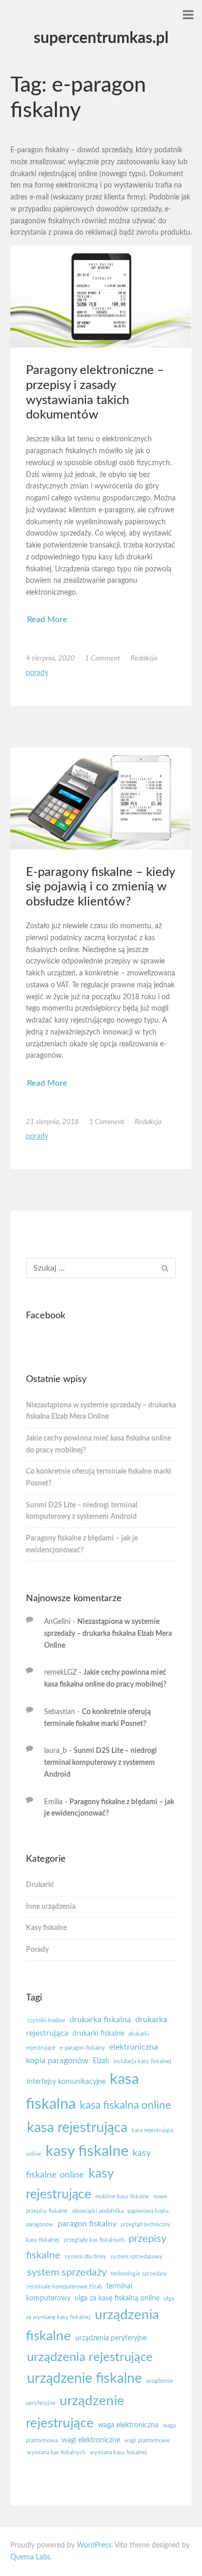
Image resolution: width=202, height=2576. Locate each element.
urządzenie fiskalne (84, 2378)
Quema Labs (30, 2557)
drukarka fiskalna (100, 2020)
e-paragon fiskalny (82, 2048)
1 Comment (103, 658)
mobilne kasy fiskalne (122, 2197)
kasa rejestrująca (77, 2128)
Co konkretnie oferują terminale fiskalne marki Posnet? (99, 1478)
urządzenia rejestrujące (90, 2357)
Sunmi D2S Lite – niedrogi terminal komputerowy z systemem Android (82, 1511)
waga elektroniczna (128, 2425)
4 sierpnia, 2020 (50, 658)
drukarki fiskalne (98, 2034)
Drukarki (40, 1885)
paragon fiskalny (87, 2224)
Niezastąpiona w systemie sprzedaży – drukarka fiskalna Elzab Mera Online (101, 1411)
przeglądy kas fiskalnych (94, 2240)
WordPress (94, 2545)
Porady (37, 673)
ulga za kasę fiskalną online (117, 2298)
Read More (47, 620)
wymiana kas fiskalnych (56, 2452)
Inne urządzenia (51, 1907)
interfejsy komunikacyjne (66, 2082)
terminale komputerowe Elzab (64, 2287)
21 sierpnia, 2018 (52, 1122)
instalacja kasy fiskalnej (142, 2061)
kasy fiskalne (87, 2152)
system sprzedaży (67, 2272)
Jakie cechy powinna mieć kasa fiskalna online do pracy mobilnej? (98, 1444)
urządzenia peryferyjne (111, 2338)
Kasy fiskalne (46, 1928)
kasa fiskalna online (125, 2105)
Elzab (101, 2061)
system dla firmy (85, 2257)
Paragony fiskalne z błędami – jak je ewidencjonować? (82, 1544)
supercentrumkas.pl (101, 38)
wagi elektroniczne (91, 2440)
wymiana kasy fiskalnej (118, 2452)
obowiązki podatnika (98, 2211)
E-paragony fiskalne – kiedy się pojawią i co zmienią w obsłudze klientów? (100, 887)
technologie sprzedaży (139, 2274)
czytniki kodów (46, 2020)
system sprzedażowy (136, 2257)
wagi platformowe (147, 2441)
